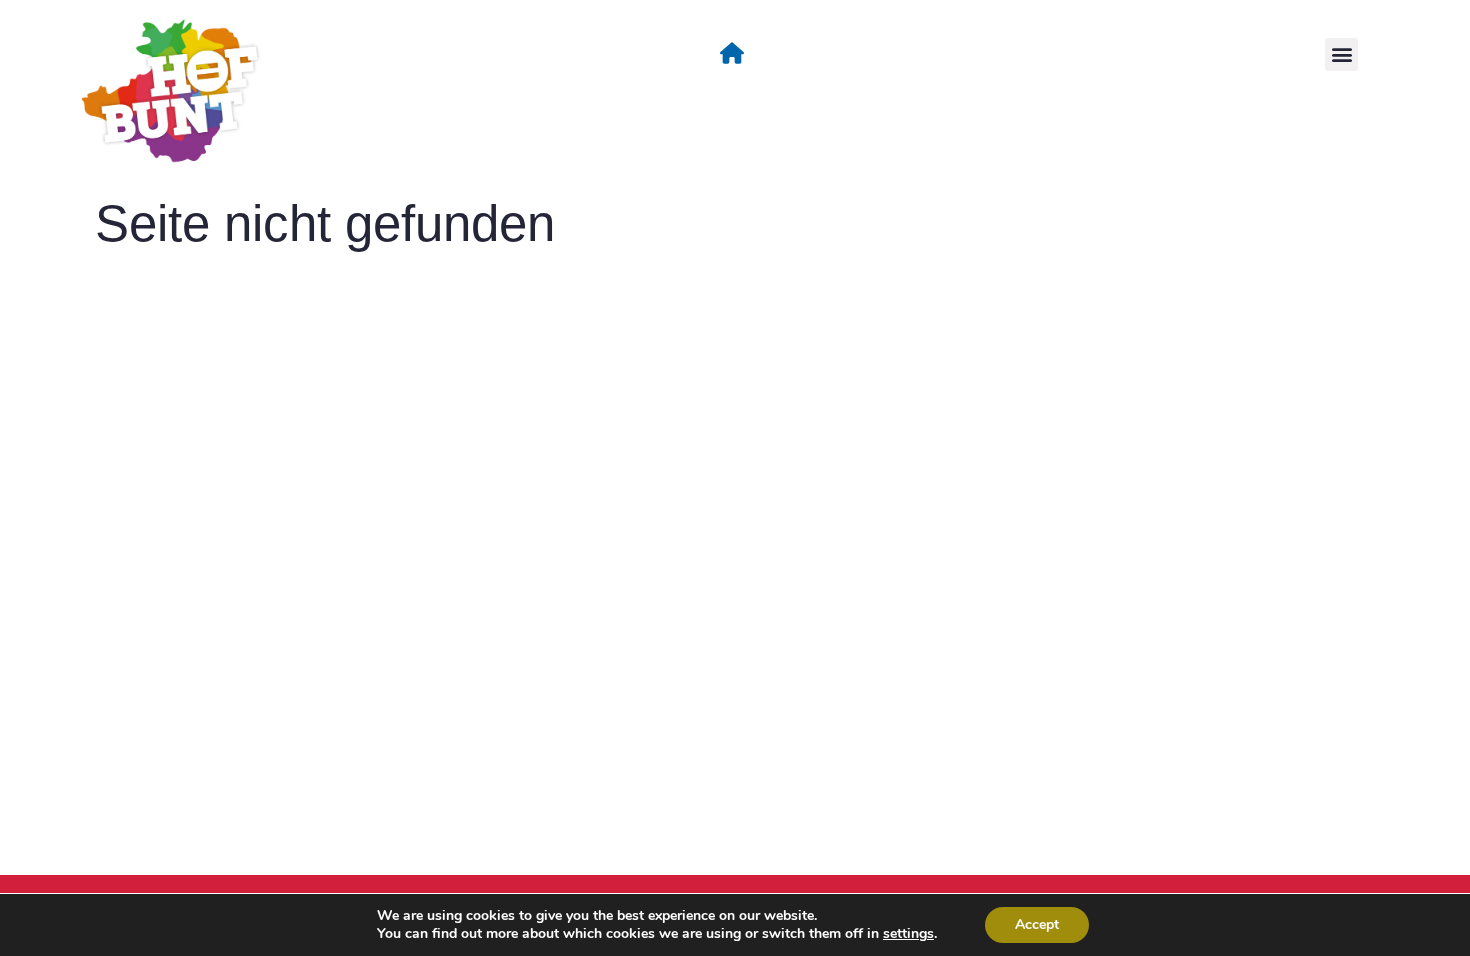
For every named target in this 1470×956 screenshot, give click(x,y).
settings (908, 934)
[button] (1341, 54)
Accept (1037, 924)
